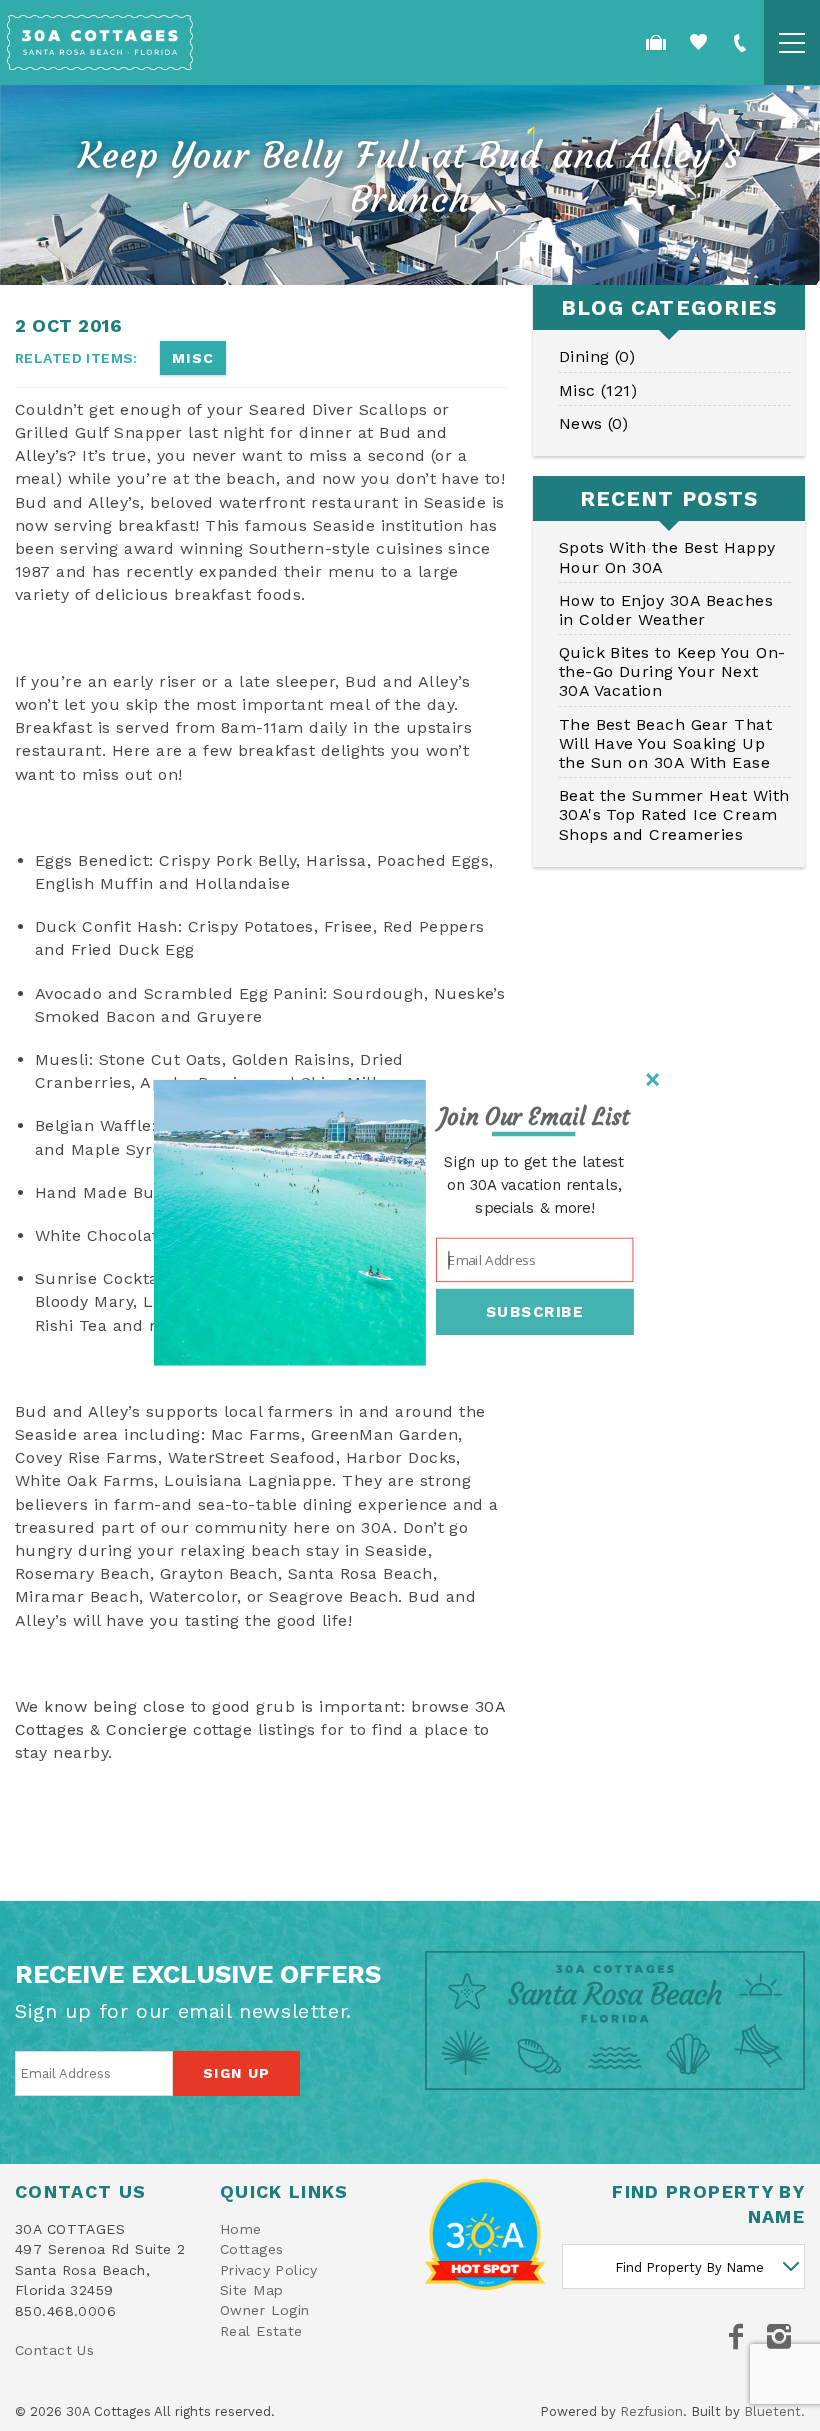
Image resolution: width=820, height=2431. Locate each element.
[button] (534, 1117)
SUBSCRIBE (535, 1311)
